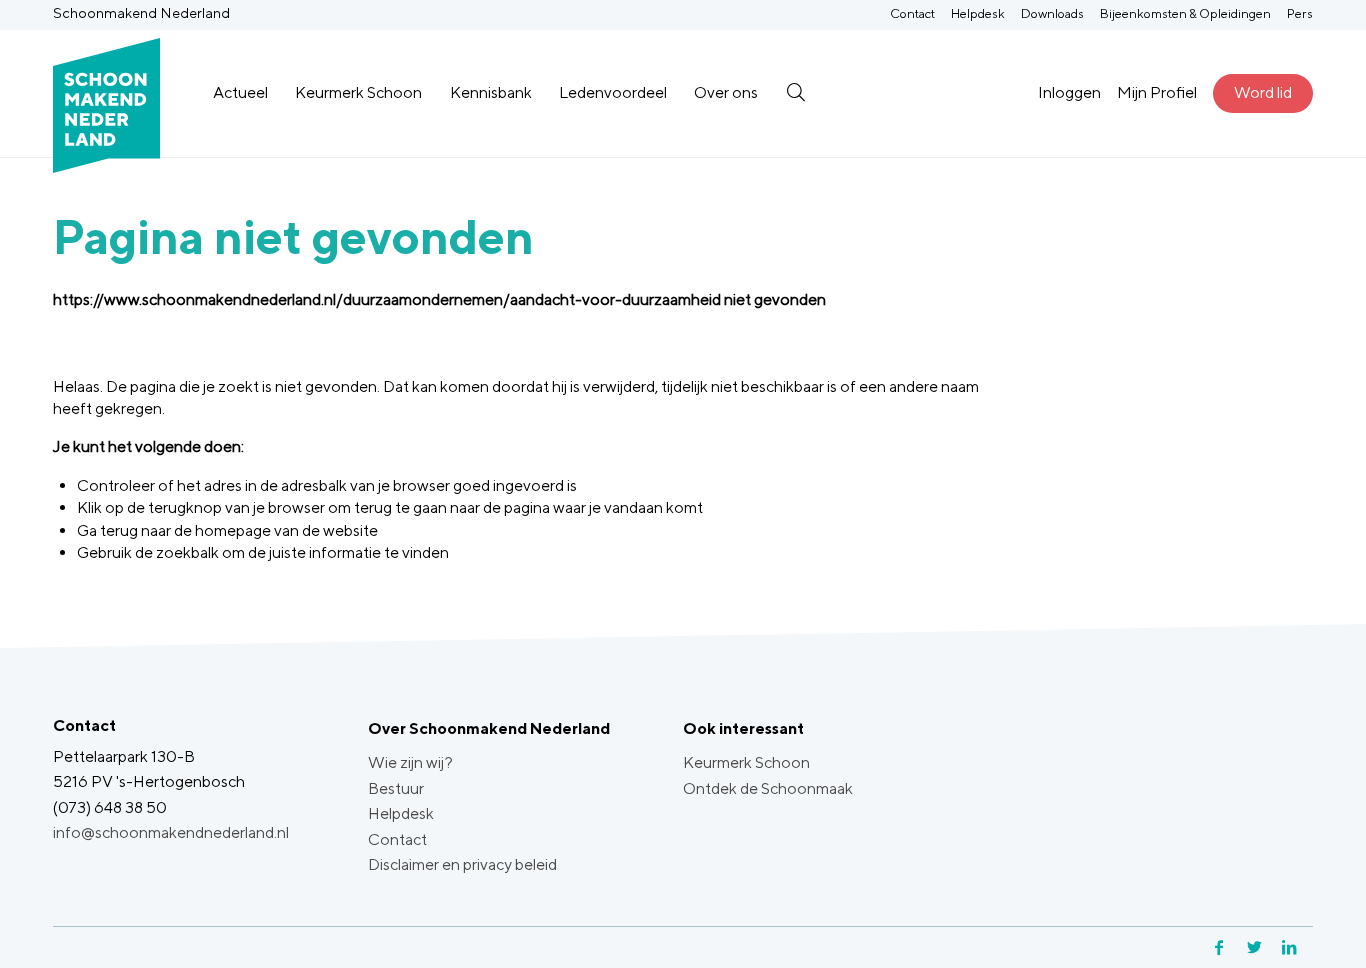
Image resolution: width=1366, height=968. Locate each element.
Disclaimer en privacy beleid (462, 864)
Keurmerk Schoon (358, 92)
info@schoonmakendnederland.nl (171, 832)
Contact (912, 13)
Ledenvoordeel (613, 92)
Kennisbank (491, 92)
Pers (1300, 13)
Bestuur (396, 788)
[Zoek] (795, 93)
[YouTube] (1310, 947)
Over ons (726, 92)
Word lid (1263, 92)
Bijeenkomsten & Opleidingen (1185, 13)
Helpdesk (978, 13)
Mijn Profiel (1157, 92)
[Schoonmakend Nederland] (106, 93)
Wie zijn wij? (410, 762)
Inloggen (1069, 92)
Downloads (1052, 13)
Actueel (240, 92)
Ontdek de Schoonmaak (768, 788)
